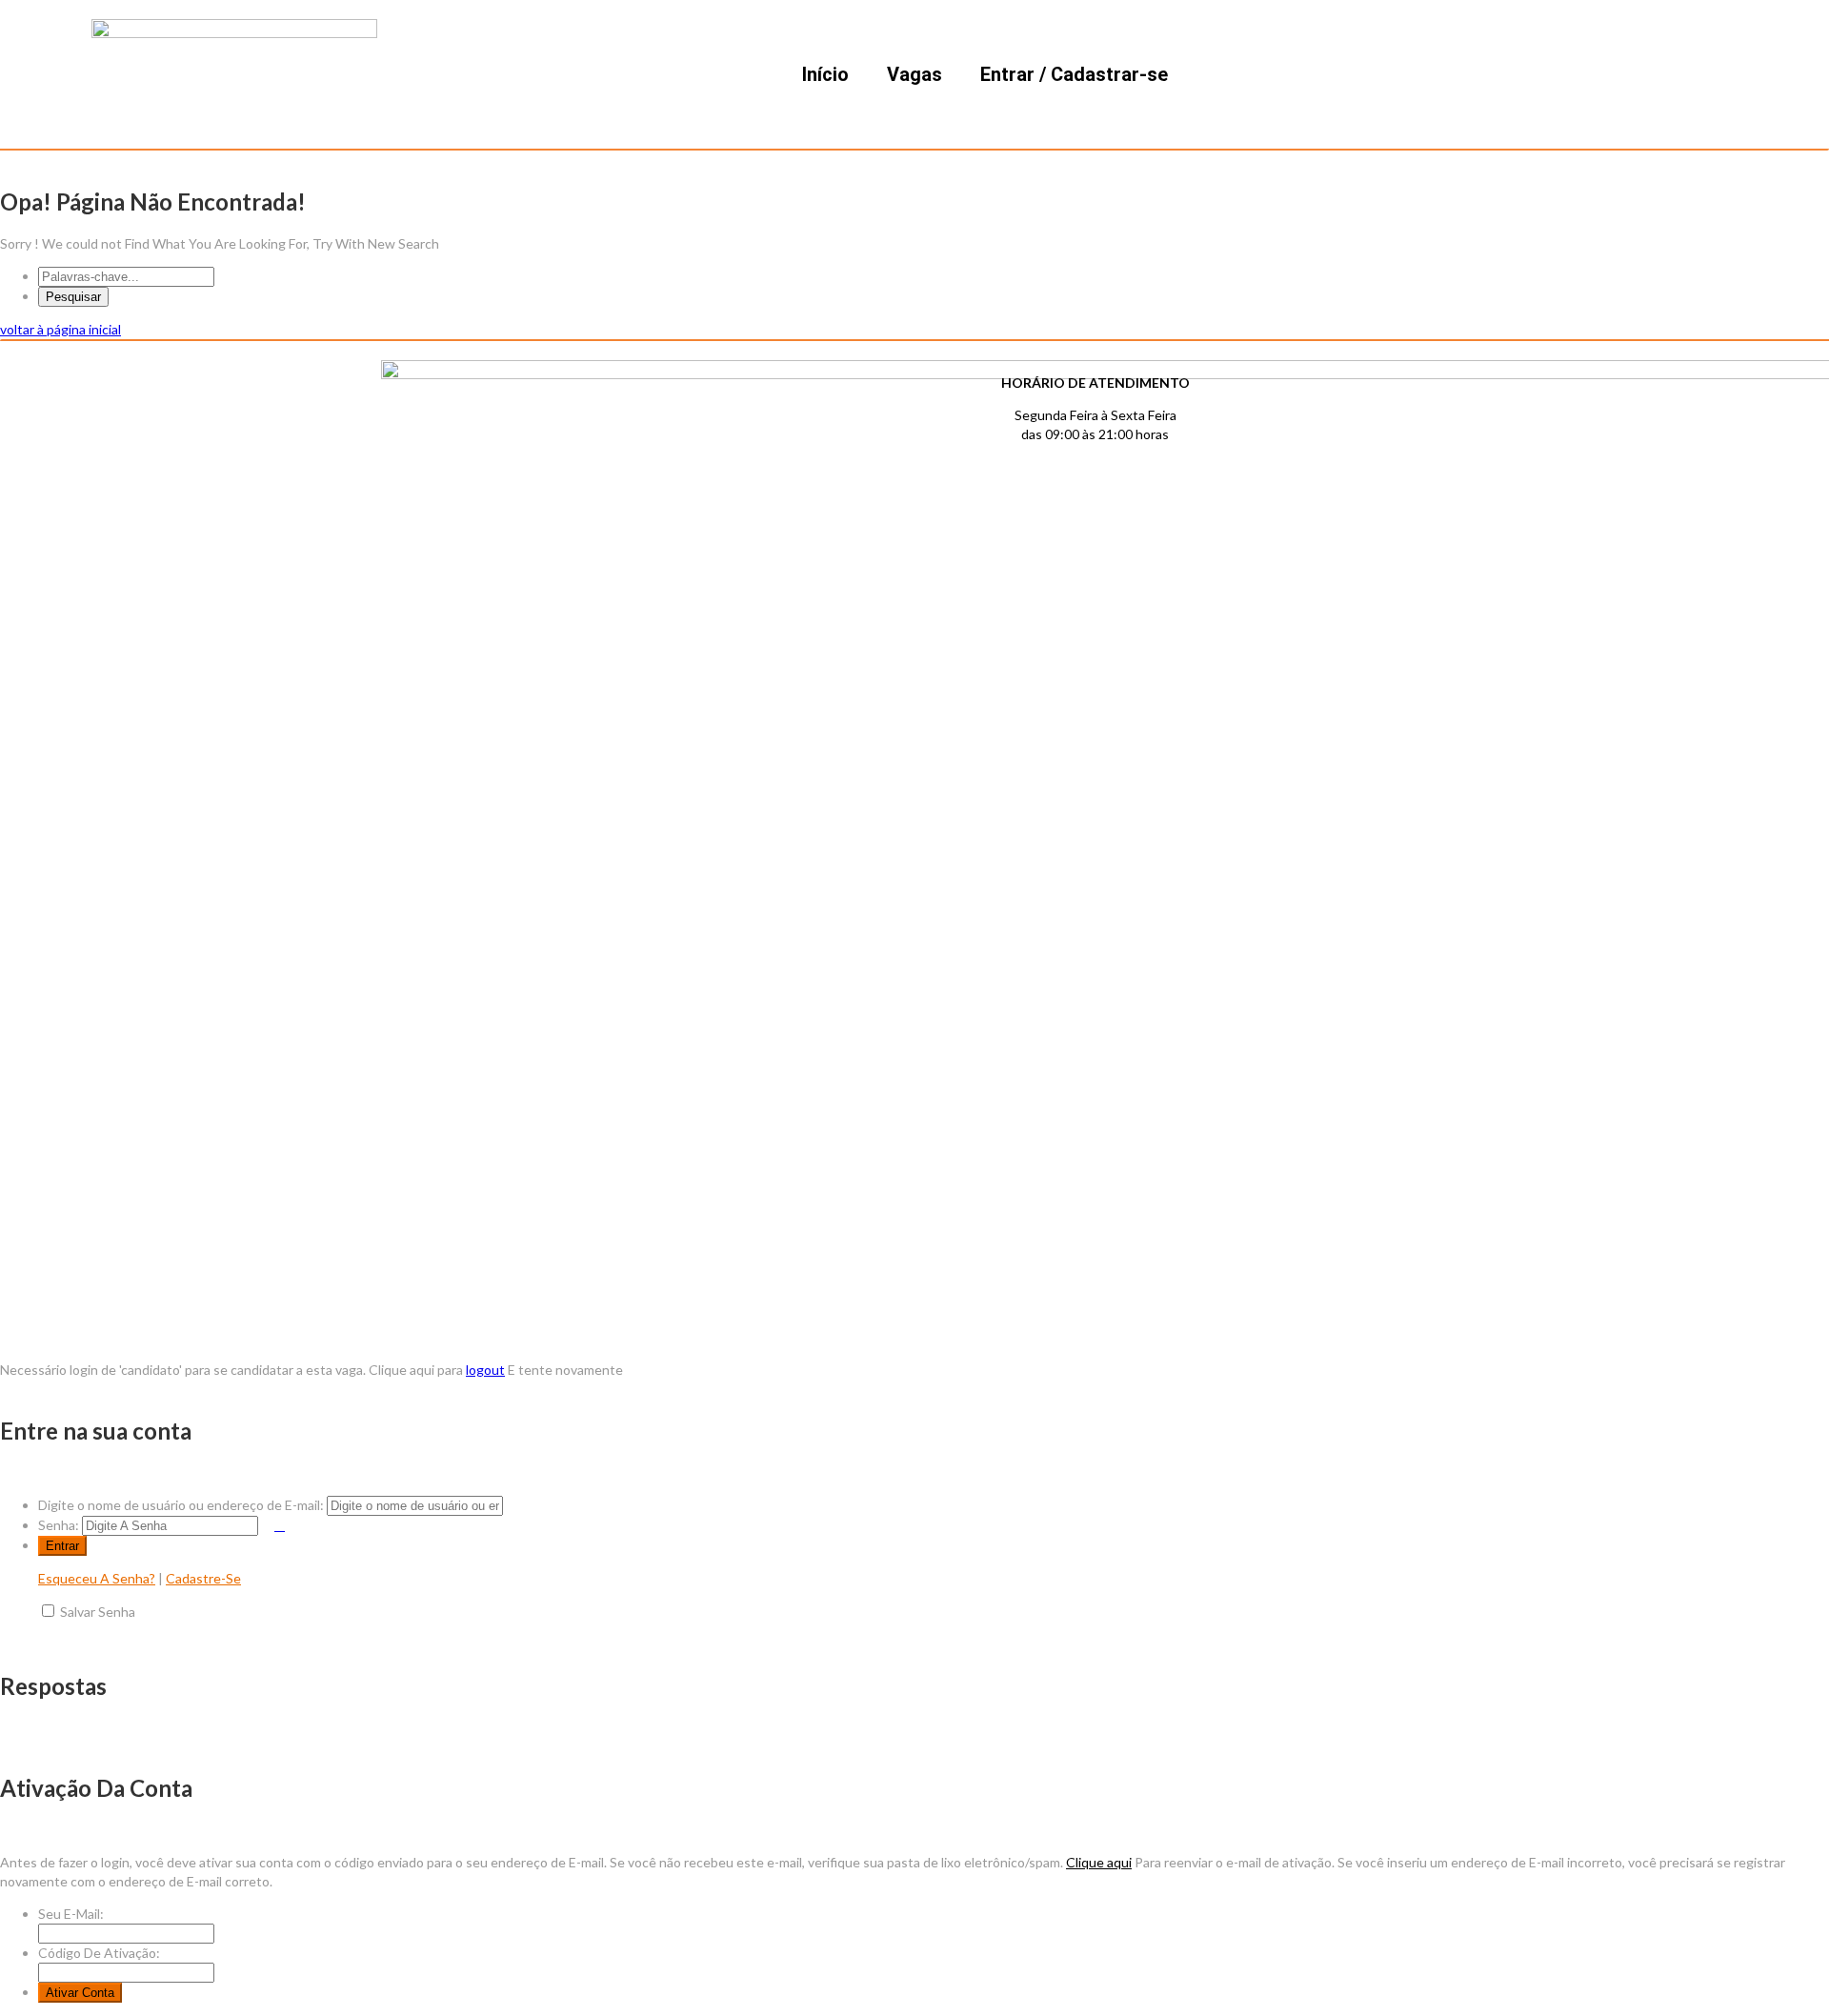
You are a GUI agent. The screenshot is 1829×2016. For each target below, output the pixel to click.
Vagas (914, 74)
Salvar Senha (98, 1612)
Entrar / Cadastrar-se (1074, 74)
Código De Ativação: (99, 1953)
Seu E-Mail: (71, 1914)
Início (825, 74)
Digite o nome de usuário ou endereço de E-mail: (181, 1505)
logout (485, 1370)
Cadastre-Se (203, 1578)
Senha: (59, 1525)
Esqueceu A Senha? (97, 1578)
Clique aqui (1099, 1862)
